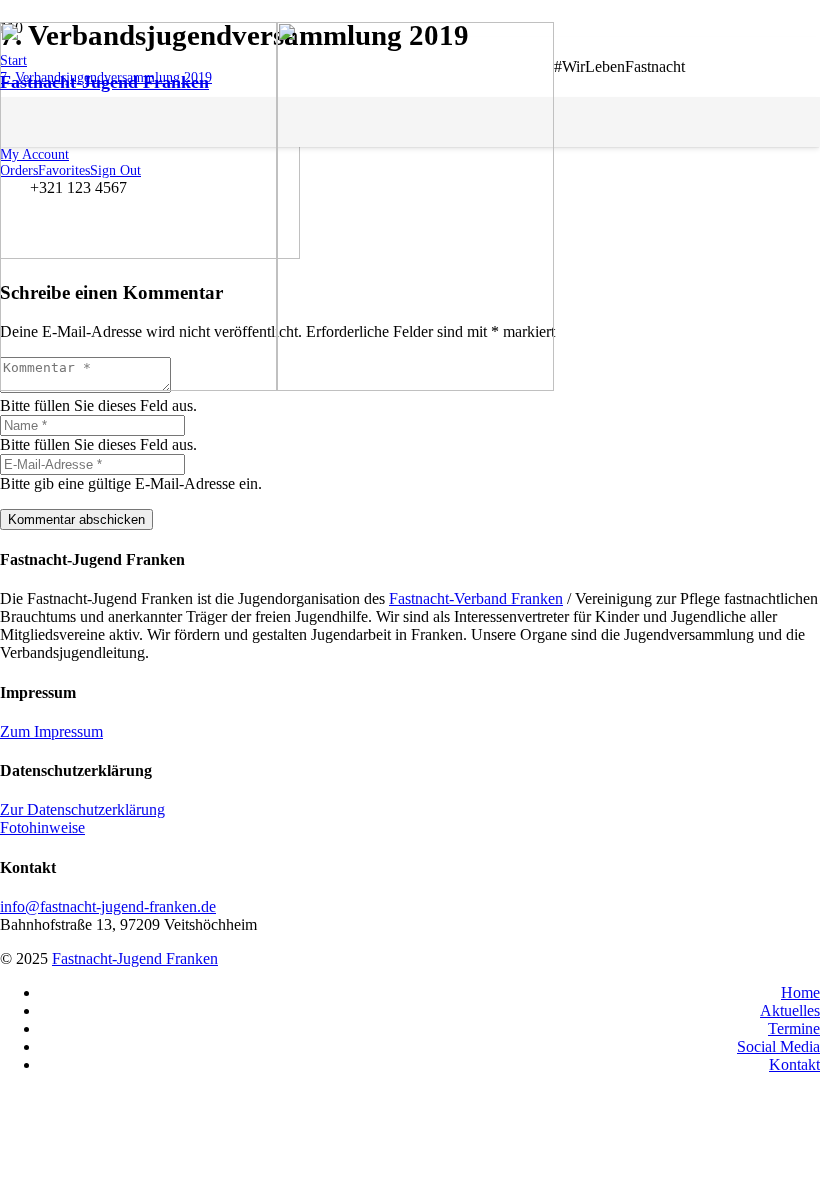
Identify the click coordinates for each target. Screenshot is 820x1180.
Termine (794, 1028)
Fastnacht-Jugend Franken (135, 958)
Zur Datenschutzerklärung (82, 809)
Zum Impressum (51, 731)
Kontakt (794, 1064)
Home (800, 992)
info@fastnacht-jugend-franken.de (108, 906)
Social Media (778, 1046)
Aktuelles (790, 1010)
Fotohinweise (42, 827)
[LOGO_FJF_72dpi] (277, 385)
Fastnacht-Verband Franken (476, 598)
